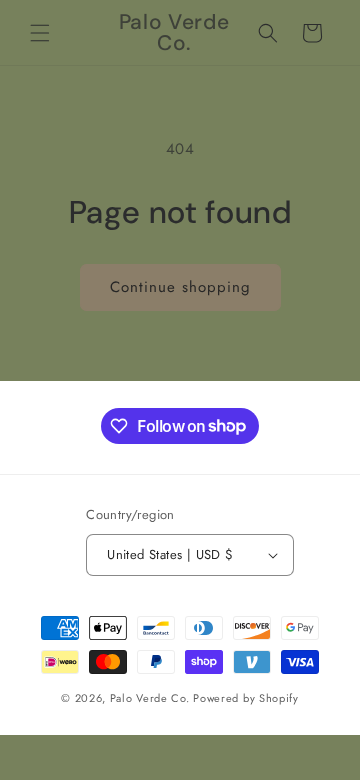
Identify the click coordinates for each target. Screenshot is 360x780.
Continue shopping (180, 287)
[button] (40, 33)
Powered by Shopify (246, 698)
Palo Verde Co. (150, 698)
